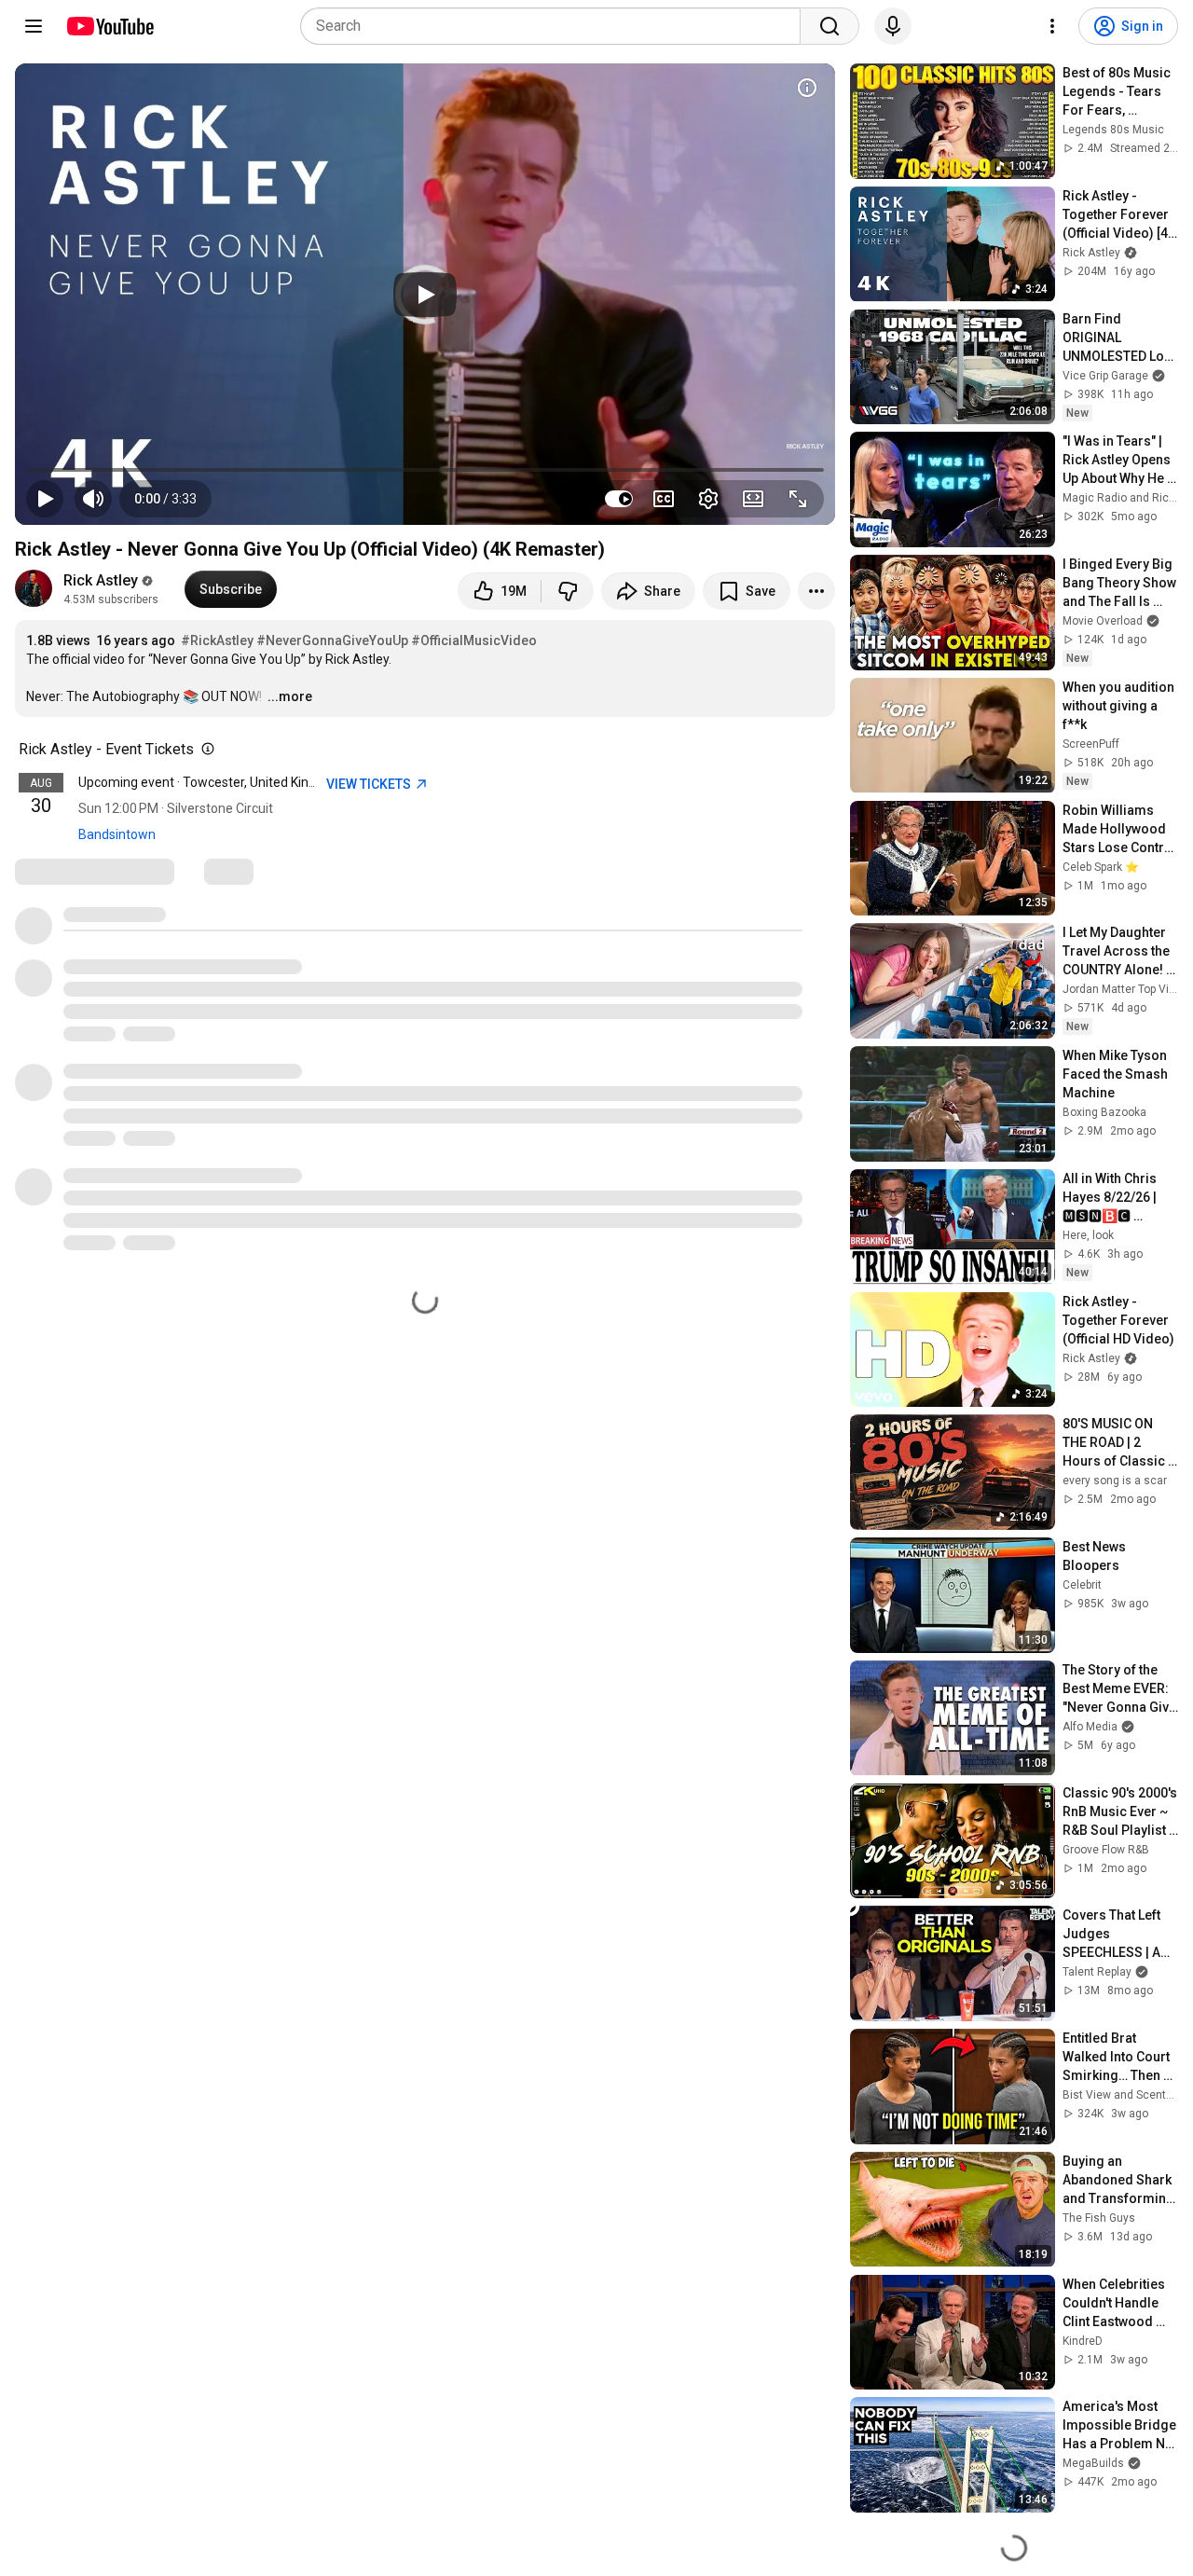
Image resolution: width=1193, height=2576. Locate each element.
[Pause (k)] (45, 499)
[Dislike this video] (568, 591)
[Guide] (34, 26)
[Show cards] (807, 88)
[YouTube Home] (110, 26)
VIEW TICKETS (370, 784)
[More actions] (816, 591)
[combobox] (556, 26)
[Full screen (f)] (798, 499)
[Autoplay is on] (619, 499)
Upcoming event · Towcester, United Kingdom (211, 782)
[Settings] (1052, 26)
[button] (165, 499)
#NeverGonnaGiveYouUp (332, 641)
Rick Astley (101, 580)
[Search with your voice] (893, 26)
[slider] (425, 470)
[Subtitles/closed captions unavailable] (664, 499)
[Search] (830, 26)
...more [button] (290, 696)
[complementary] (204, 750)
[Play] (425, 295)
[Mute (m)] (93, 499)
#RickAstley (217, 641)
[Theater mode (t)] (753, 499)
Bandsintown (117, 834)
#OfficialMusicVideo (474, 641)
